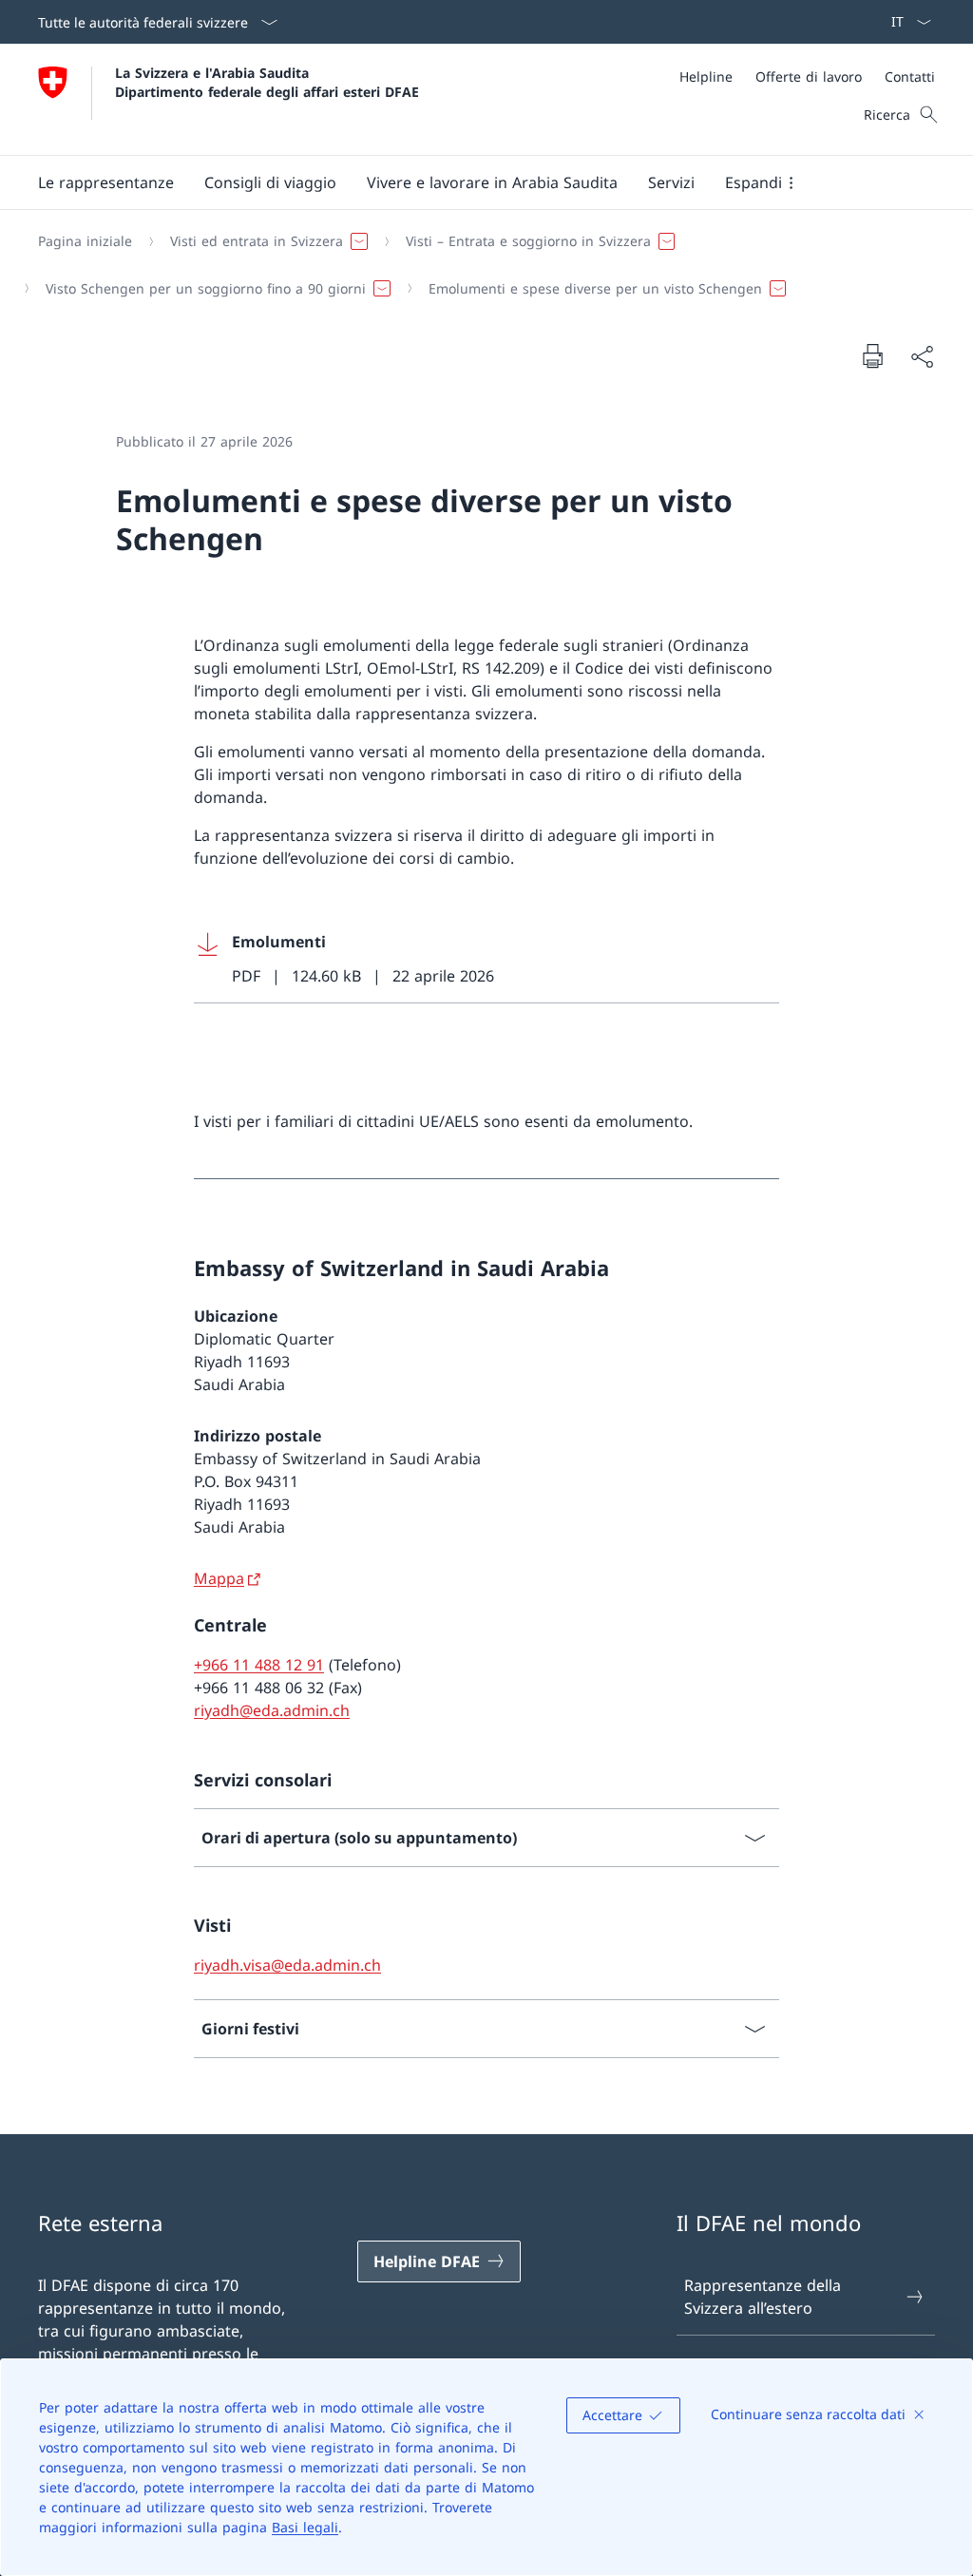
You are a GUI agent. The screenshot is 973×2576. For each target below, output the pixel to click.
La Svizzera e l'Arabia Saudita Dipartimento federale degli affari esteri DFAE (267, 82)
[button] (106, 182)
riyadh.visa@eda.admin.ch (287, 1965)
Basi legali (305, 2527)
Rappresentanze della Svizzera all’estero (763, 2297)
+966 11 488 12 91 (259, 1665)
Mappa (219, 1578)
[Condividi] (922, 356)
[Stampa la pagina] (872, 355)
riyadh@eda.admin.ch (272, 1710)
